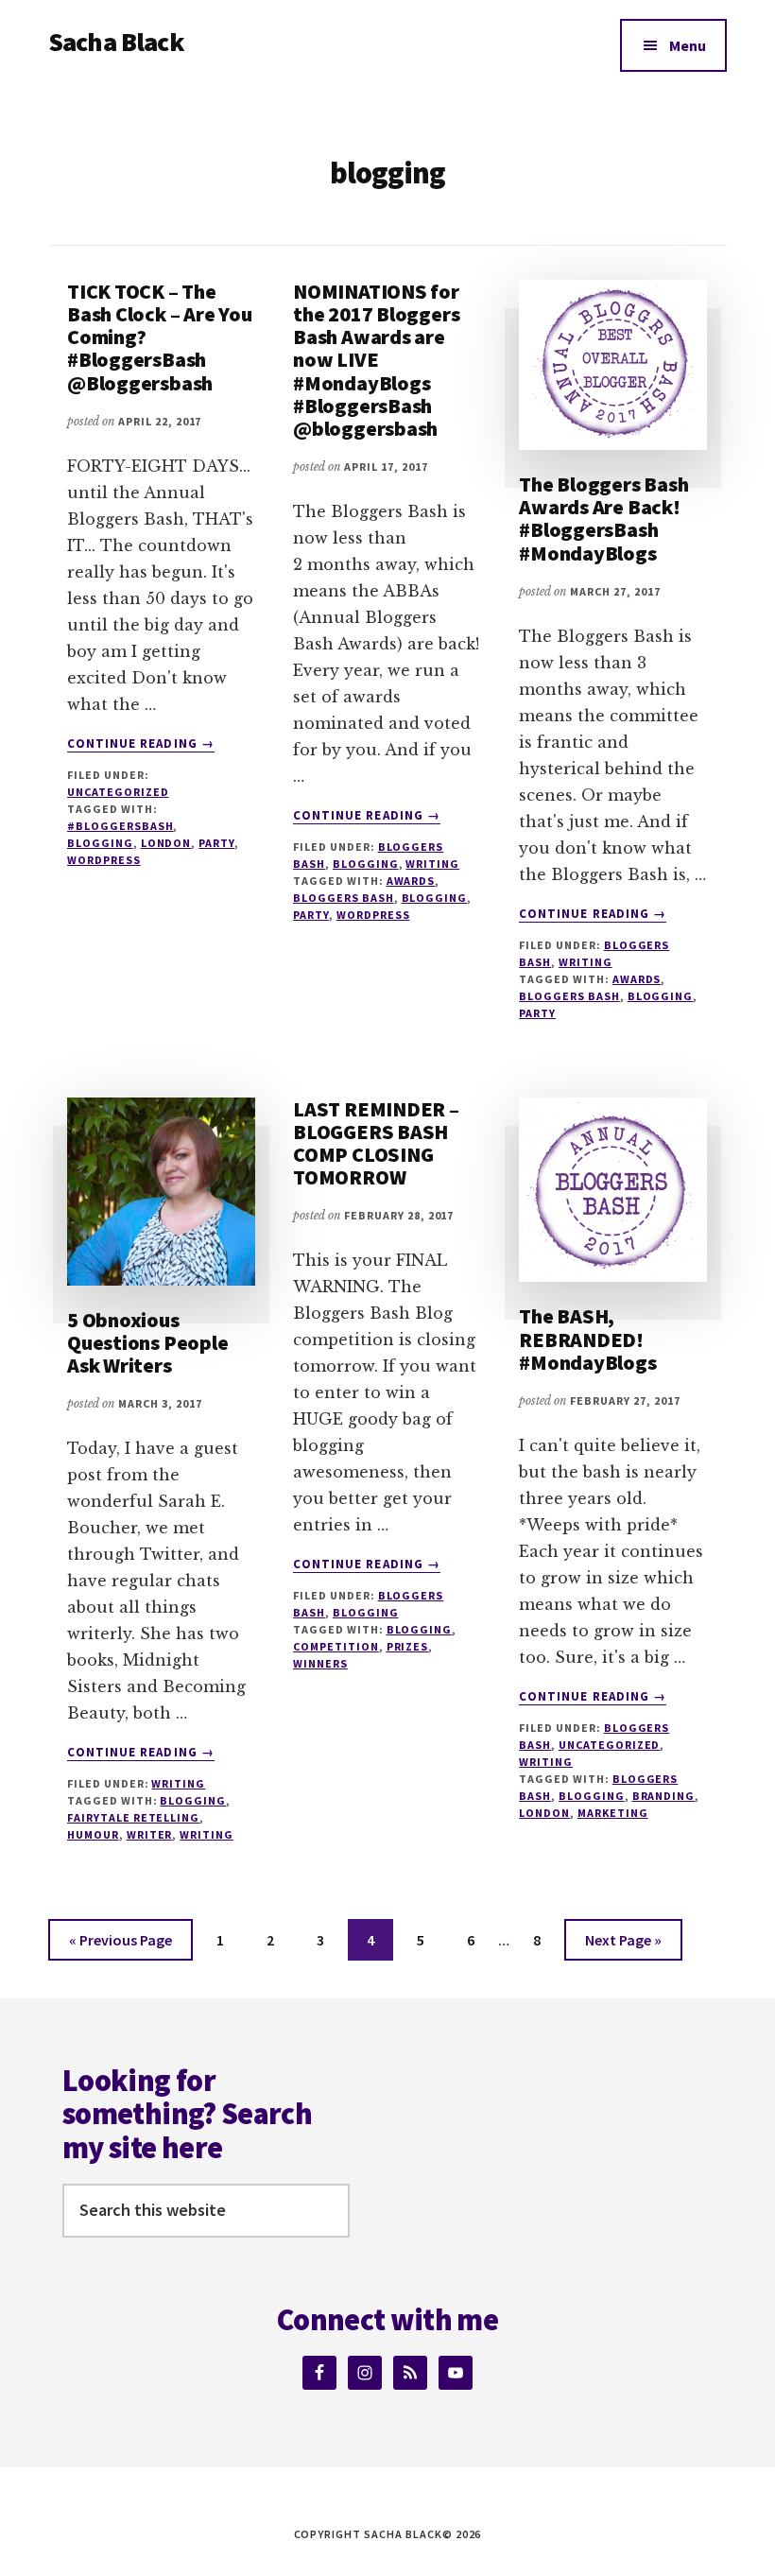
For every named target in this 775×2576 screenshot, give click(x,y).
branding (664, 1796)
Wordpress (104, 860)
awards (411, 881)
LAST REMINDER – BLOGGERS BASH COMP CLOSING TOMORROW (376, 1143)
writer (150, 1834)
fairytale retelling (133, 1817)
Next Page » (623, 1945)
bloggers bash (343, 898)
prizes (408, 1646)
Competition (336, 1646)
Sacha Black (116, 42)
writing (207, 1834)
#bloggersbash (120, 826)
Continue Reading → (141, 744)
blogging (100, 843)
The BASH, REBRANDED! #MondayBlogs (587, 1339)
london (166, 843)
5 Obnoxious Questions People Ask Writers (147, 1342)
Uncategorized (118, 792)
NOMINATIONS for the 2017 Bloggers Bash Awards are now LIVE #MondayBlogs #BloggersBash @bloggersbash (376, 360)
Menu (688, 45)
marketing (613, 1813)
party (216, 843)
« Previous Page (121, 1945)
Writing (432, 864)
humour (93, 1834)
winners (320, 1663)
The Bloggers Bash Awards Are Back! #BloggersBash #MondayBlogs (603, 519)
